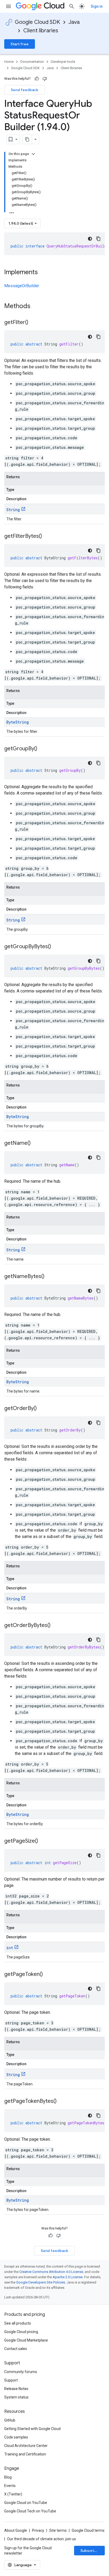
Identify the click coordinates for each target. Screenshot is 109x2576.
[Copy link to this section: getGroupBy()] (43, 749)
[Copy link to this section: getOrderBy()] (42, 1409)
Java (74, 22)
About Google (16, 2530)
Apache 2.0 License (68, 2277)
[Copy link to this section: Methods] (37, 307)
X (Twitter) (13, 2494)
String (13, 510)
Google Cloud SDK (37, 22)
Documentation (32, 62)
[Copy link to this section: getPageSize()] (43, 1841)
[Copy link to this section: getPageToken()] (48, 1975)
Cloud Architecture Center (26, 2446)
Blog (8, 2477)
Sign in (97, 6)
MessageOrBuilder (22, 286)
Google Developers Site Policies (41, 2282)
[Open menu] (8, 6)
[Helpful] (37, 79)
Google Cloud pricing (21, 2332)
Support (11, 2380)
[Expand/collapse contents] (33, 154)
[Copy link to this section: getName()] (36, 1143)
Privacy (38, 2530)
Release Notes (16, 2389)
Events (10, 2486)
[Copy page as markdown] (27, 139)
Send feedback (25, 90)
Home (9, 62)
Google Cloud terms (88, 2530)
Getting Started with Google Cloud (32, 2429)
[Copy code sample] (98, 239)
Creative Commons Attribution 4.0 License (51, 2272)
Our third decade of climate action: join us (42, 2539)
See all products (18, 2323)
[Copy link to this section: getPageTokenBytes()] (62, 2101)
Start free (20, 44)
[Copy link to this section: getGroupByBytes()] (56, 947)
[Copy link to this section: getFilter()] (34, 323)
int (10, 1948)
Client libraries (41, 31)
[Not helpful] (45, 79)
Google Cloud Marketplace (26, 2340)
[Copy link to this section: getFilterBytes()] (47, 537)
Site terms (58, 2530)
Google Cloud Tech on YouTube (30, 2511)
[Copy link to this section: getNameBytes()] (50, 1277)
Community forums (21, 2372)
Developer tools (63, 62)
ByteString (18, 722)
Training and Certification (25, 2454)
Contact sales (16, 2349)
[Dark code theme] (90, 239)
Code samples (16, 2437)
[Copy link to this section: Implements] (43, 273)
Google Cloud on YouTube (26, 2503)
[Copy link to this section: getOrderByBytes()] (56, 1626)
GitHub (10, 2420)
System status (16, 2397)
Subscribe (90, 2551)
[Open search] (72, 6)
